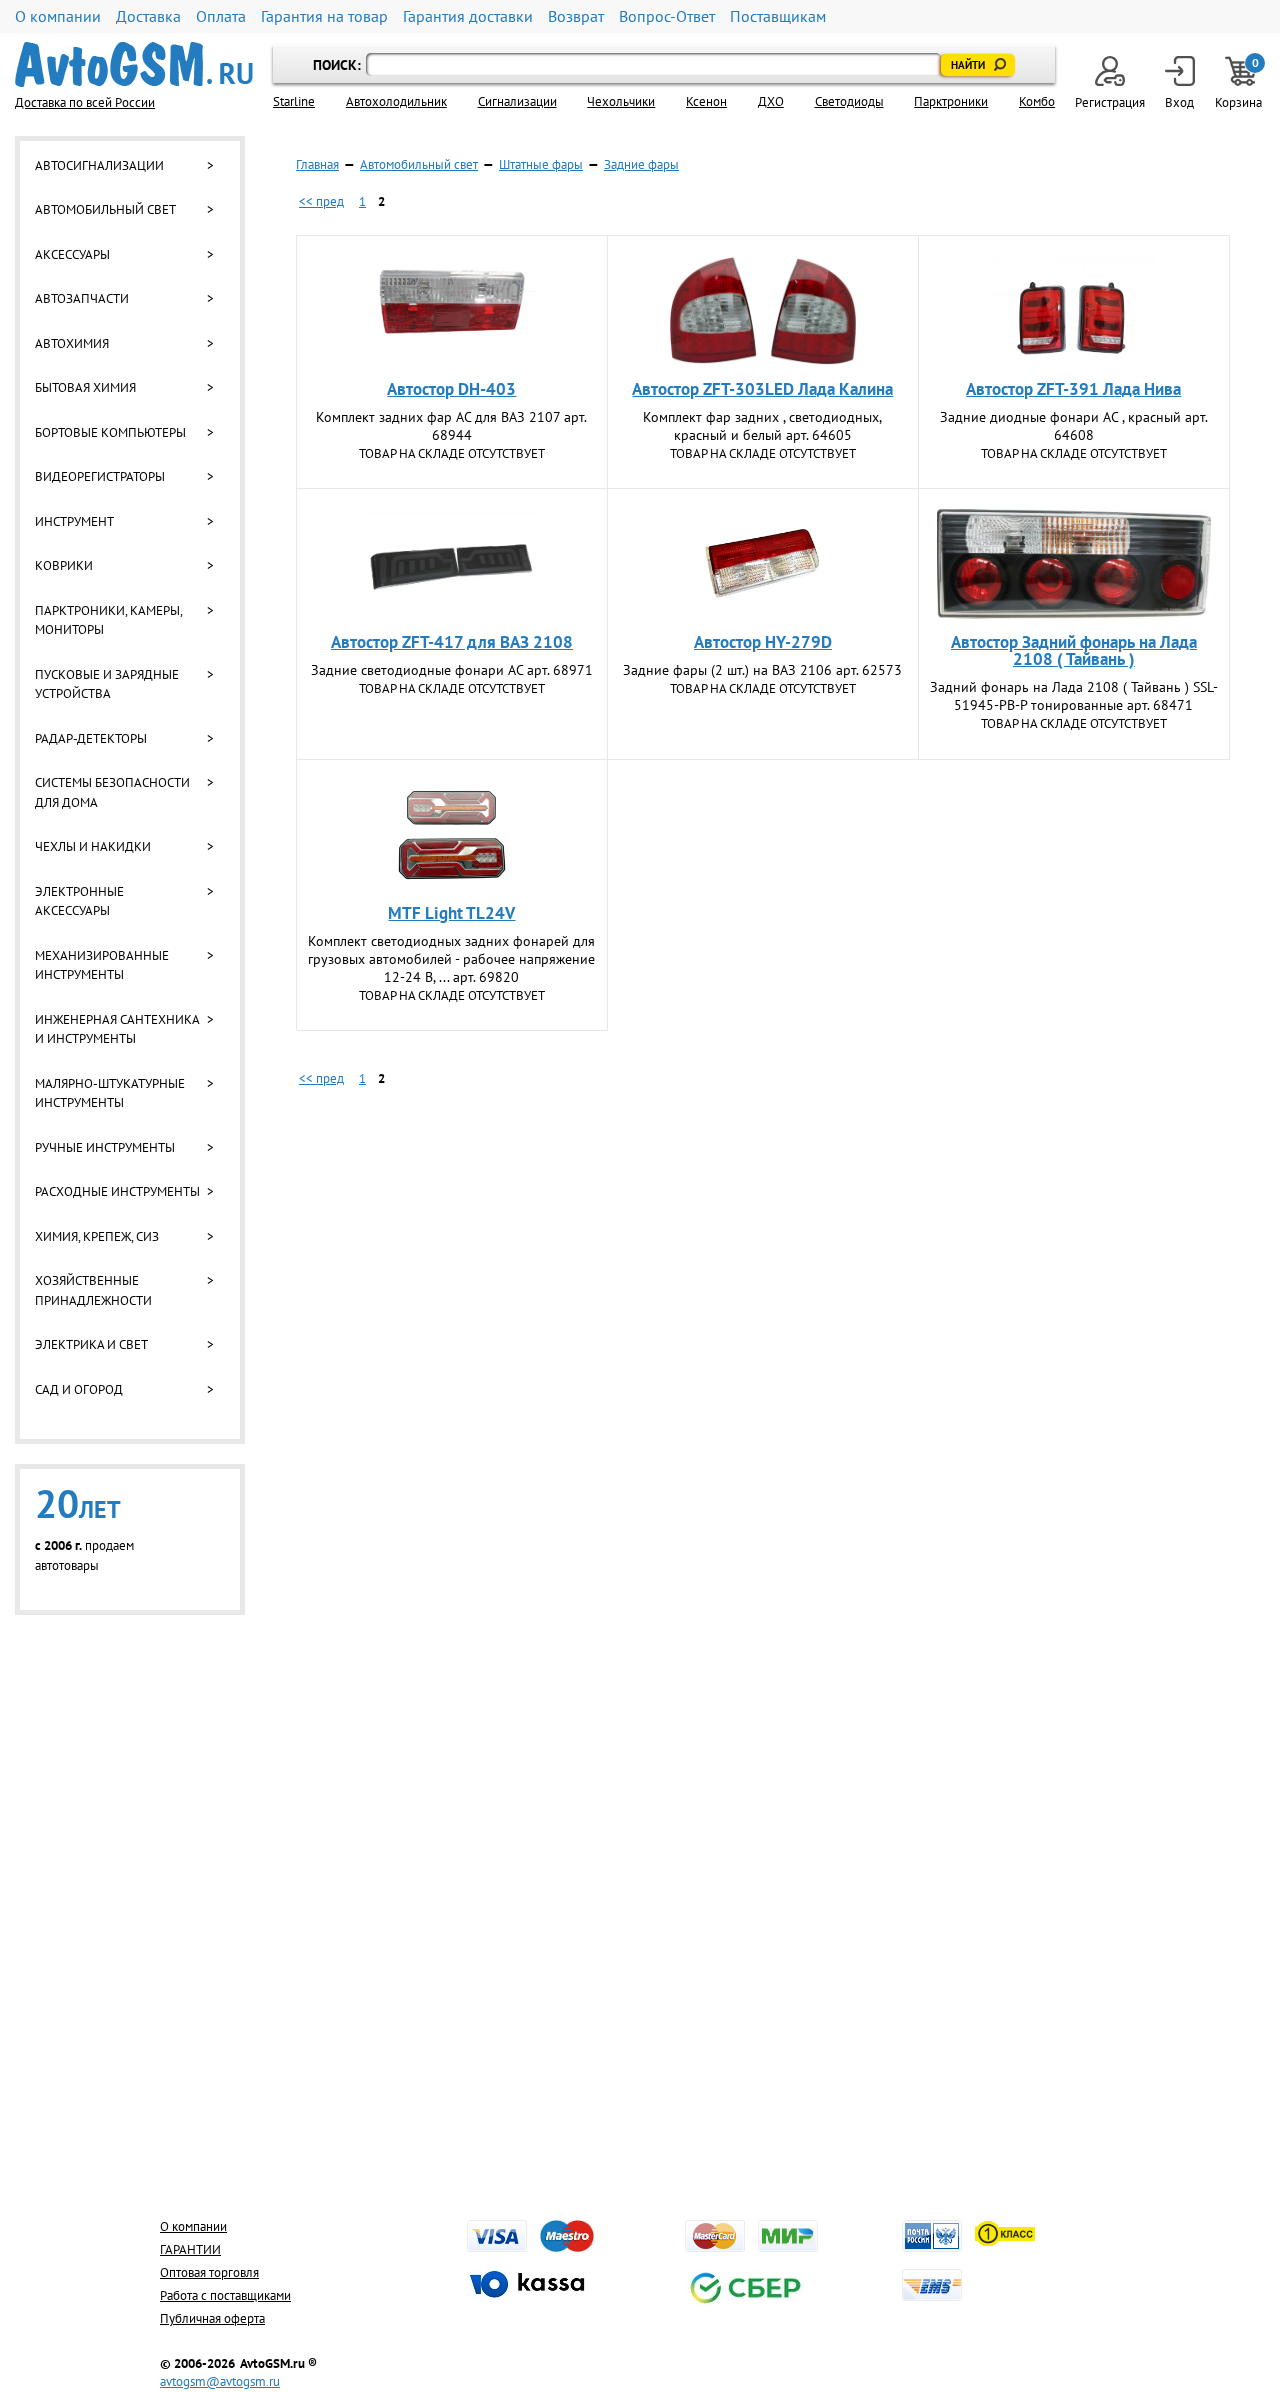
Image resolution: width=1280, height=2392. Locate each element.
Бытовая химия (85, 387)
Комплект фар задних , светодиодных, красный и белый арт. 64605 (762, 426)
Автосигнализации (99, 165)
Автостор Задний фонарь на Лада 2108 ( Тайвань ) (1074, 650)
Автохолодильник (396, 101)
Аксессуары (72, 254)
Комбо (1037, 101)
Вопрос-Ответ (667, 16)
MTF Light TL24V (451, 913)
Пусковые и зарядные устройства (107, 684)
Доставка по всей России (85, 102)
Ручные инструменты (105, 1147)
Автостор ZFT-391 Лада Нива (1073, 389)
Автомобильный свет (105, 209)
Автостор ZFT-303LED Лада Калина (762, 389)
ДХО (771, 101)
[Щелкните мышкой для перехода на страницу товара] (452, 311)
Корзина (1240, 83)
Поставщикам (778, 16)
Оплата (221, 16)
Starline (294, 101)
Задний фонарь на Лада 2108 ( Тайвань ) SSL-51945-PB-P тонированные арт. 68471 (1074, 696)
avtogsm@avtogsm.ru (220, 2381)
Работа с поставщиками (225, 2295)
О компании (58, 16)
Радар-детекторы (91, 738)
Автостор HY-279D (763, 642)
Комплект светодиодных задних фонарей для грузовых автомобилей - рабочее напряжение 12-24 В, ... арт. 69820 (451, 959)
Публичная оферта (212, 2318)
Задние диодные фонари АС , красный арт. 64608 (1074, 426)
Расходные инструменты (117, 1191)
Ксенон (706, 101)
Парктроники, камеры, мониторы (108, 620)
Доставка (148, 16)
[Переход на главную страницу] (134, 64)
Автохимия (72, 343)
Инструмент (74, 521)
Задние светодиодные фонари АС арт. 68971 (452, 670)
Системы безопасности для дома (112, 792)
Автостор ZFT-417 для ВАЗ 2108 (452, 642)
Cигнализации (517, 101)
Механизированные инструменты (102, 965)
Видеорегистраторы (100, 476)
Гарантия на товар (324, 16)
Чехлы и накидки (93, 846)
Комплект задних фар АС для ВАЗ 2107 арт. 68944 (451, 426)
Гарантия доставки (468, 16)
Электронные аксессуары (79, 901)
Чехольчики (621, 101)
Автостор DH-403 (451, 389)
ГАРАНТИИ (190, 2249)
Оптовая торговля (209, 2272)
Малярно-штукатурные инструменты (110, 1093)
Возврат (576, 16)
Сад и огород (79, 1389)
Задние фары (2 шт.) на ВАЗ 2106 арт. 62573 (762, 670)
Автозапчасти (82, 298)
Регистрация (1110, 102)
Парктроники (951, 101)
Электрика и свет (91, 1344)
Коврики (64, 565)
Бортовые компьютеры (110, 432)
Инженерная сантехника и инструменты (117, 1029)
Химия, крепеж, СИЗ (97, 1236)
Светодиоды (849, 101)
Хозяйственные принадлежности (93, 1290)
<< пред (321, 201)
